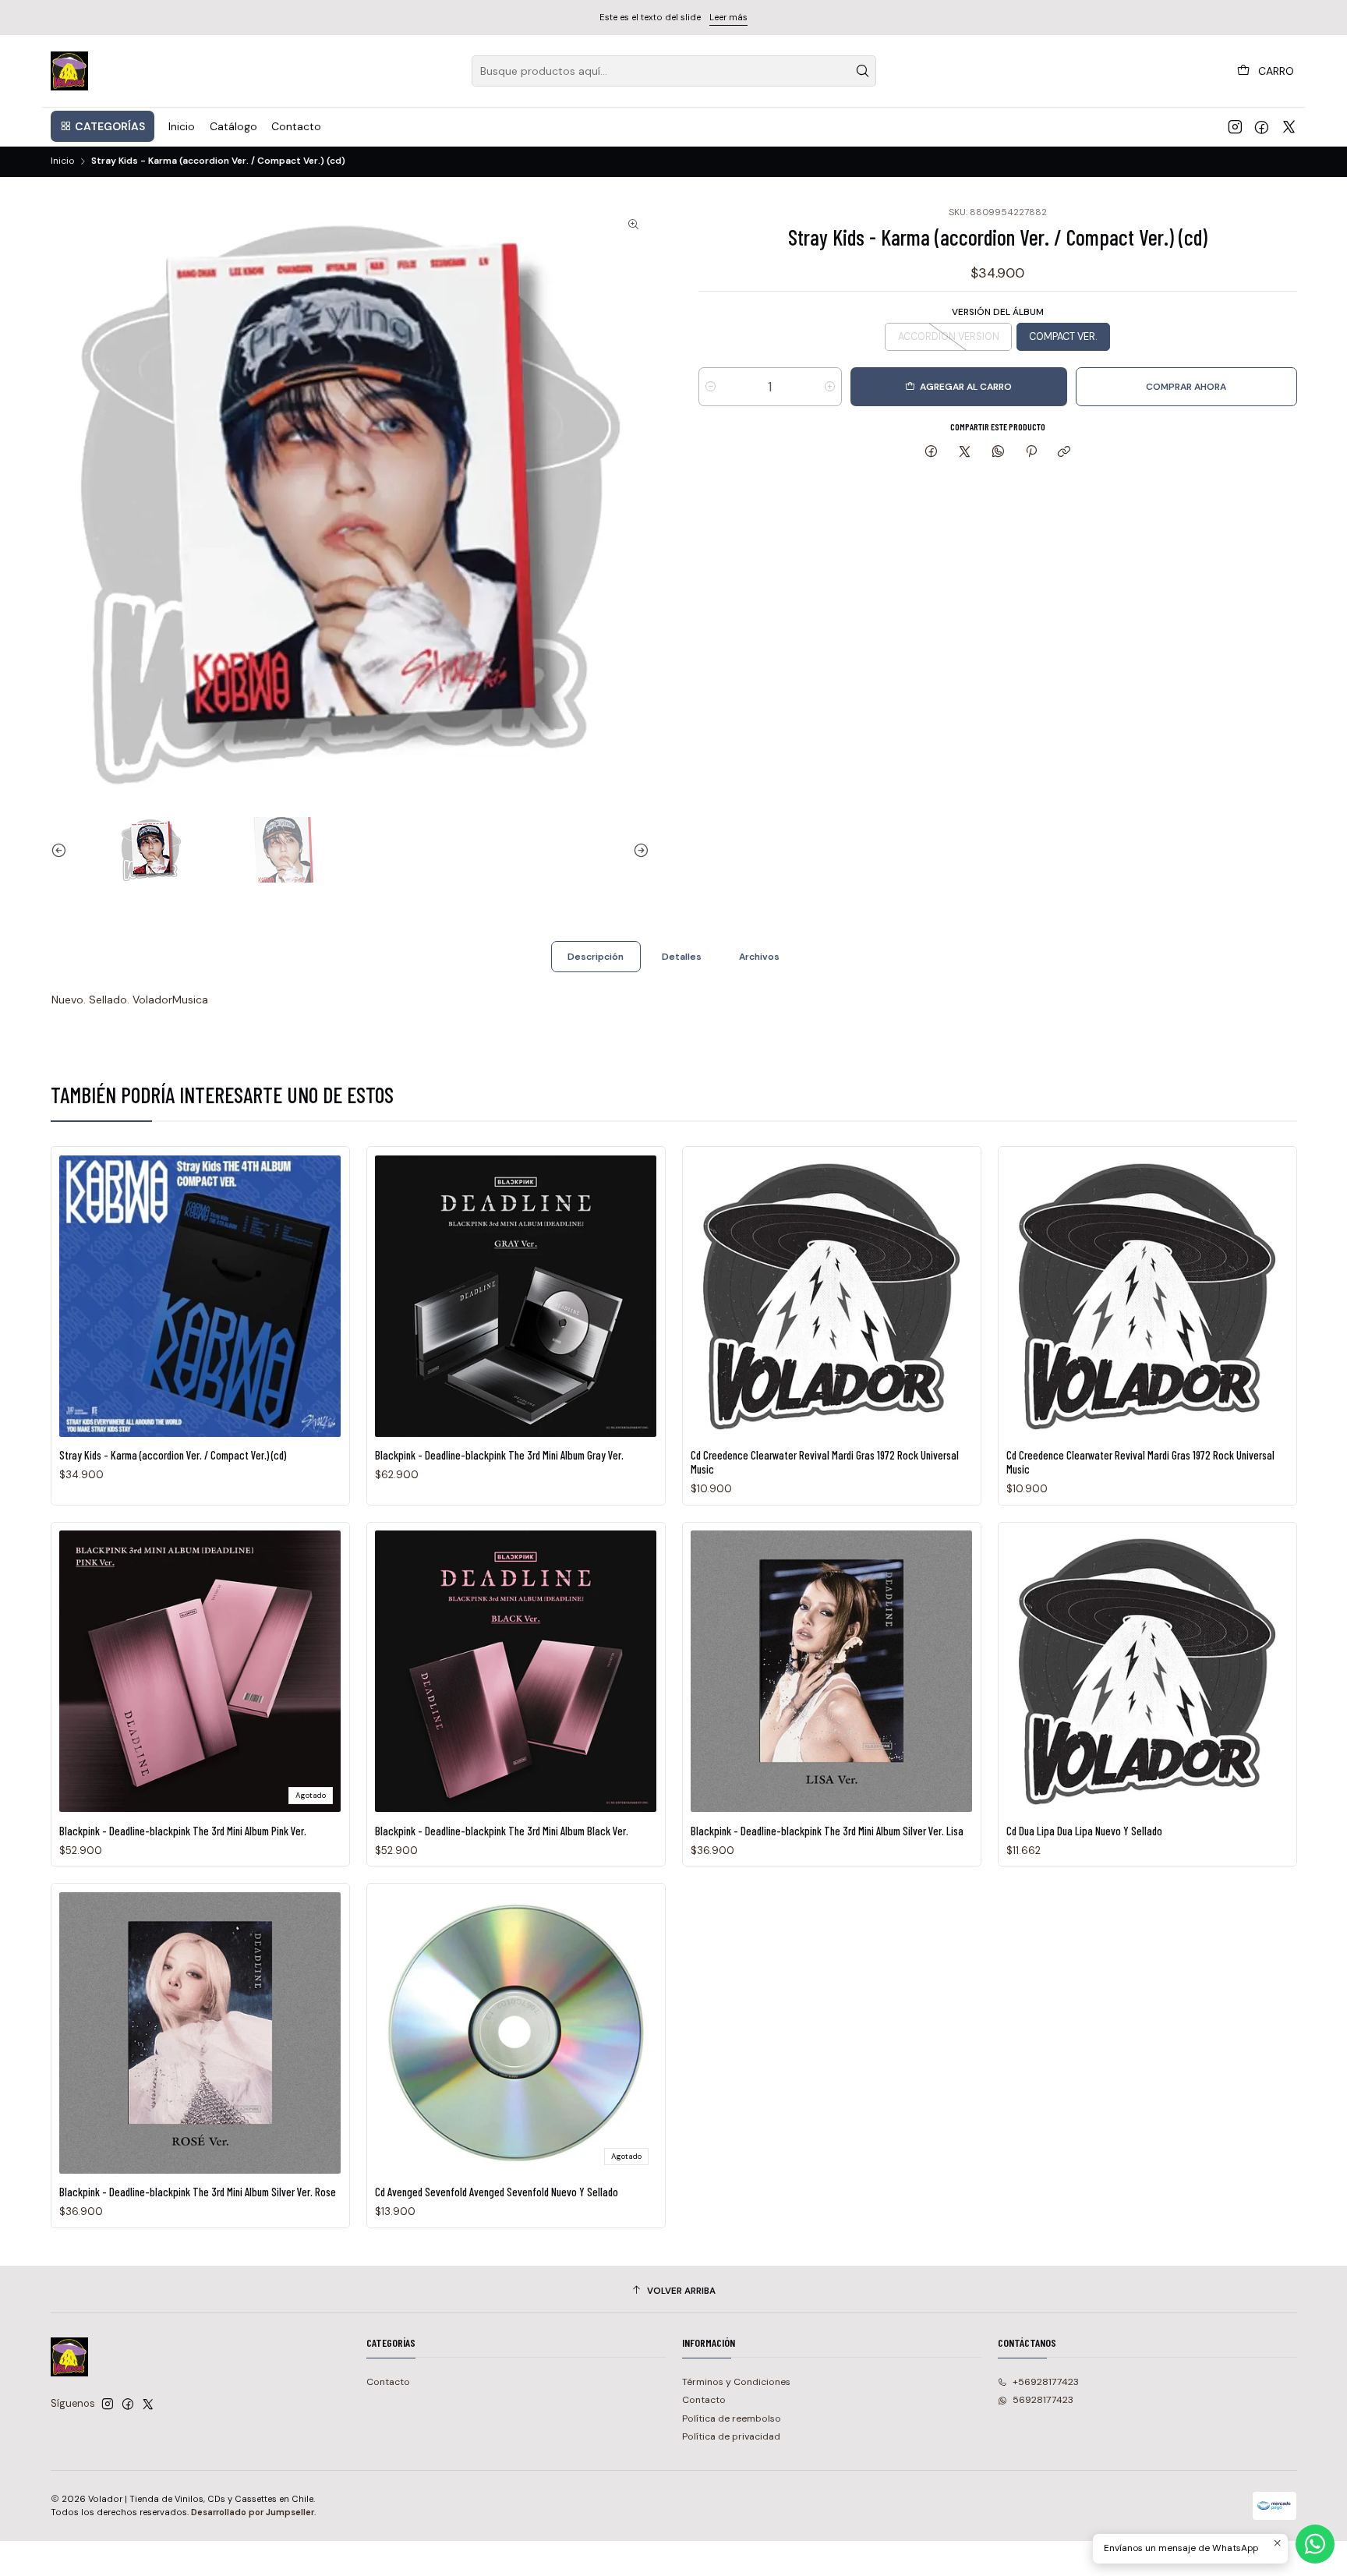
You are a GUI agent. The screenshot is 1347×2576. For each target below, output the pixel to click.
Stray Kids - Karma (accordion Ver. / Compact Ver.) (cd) (173, 1455)
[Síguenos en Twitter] (1289, 126)
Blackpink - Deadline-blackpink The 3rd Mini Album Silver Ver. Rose (198, 2192)
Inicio (62, 161)
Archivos (759, 957)
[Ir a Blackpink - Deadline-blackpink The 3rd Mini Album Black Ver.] (516, 1671)
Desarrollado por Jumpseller (253, 2512)
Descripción (596, 957)
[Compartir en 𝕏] (965, 452)
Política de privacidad (731, 2436)
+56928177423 (1046, 2382)
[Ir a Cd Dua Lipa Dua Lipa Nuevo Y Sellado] (1147, 1671)
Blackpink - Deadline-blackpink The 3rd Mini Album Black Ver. (502, 1831)
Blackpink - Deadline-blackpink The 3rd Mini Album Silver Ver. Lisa (827, 1831)
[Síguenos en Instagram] (1235, 126)
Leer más (728, 17)
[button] (103, 126)
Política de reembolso (732, 2419)
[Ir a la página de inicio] (70, 71)
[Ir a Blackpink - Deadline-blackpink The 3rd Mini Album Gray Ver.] (516, 1296)
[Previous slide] (62, 850)
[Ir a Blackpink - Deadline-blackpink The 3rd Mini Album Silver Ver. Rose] (200, 2033)
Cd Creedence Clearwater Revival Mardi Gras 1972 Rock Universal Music (825, 1462)
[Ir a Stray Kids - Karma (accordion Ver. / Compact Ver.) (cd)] (200, 1296)
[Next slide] (638, 850)
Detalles (682, 957)
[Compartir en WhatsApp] (998, 452)
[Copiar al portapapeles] (1064, 452)
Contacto (388, 2382)
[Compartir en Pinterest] (1031, 452)
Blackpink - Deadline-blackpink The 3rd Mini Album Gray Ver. (499, 1455)
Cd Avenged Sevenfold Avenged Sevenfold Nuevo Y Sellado (497, 2192)
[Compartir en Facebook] (932, 452)
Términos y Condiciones (736, 2382)
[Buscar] (863, 71)
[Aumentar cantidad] (830, 387)
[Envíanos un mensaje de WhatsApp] (1315, 2544)
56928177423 (1043, 2400)
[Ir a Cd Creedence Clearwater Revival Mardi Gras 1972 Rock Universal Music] (831, 1296)
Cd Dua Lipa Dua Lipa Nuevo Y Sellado (1084, 1831)
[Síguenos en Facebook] (1262, 126)
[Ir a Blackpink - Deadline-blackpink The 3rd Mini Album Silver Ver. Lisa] (831, 1671)
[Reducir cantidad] (711, 387)
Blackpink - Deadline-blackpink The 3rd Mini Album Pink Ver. (183, 1831)
